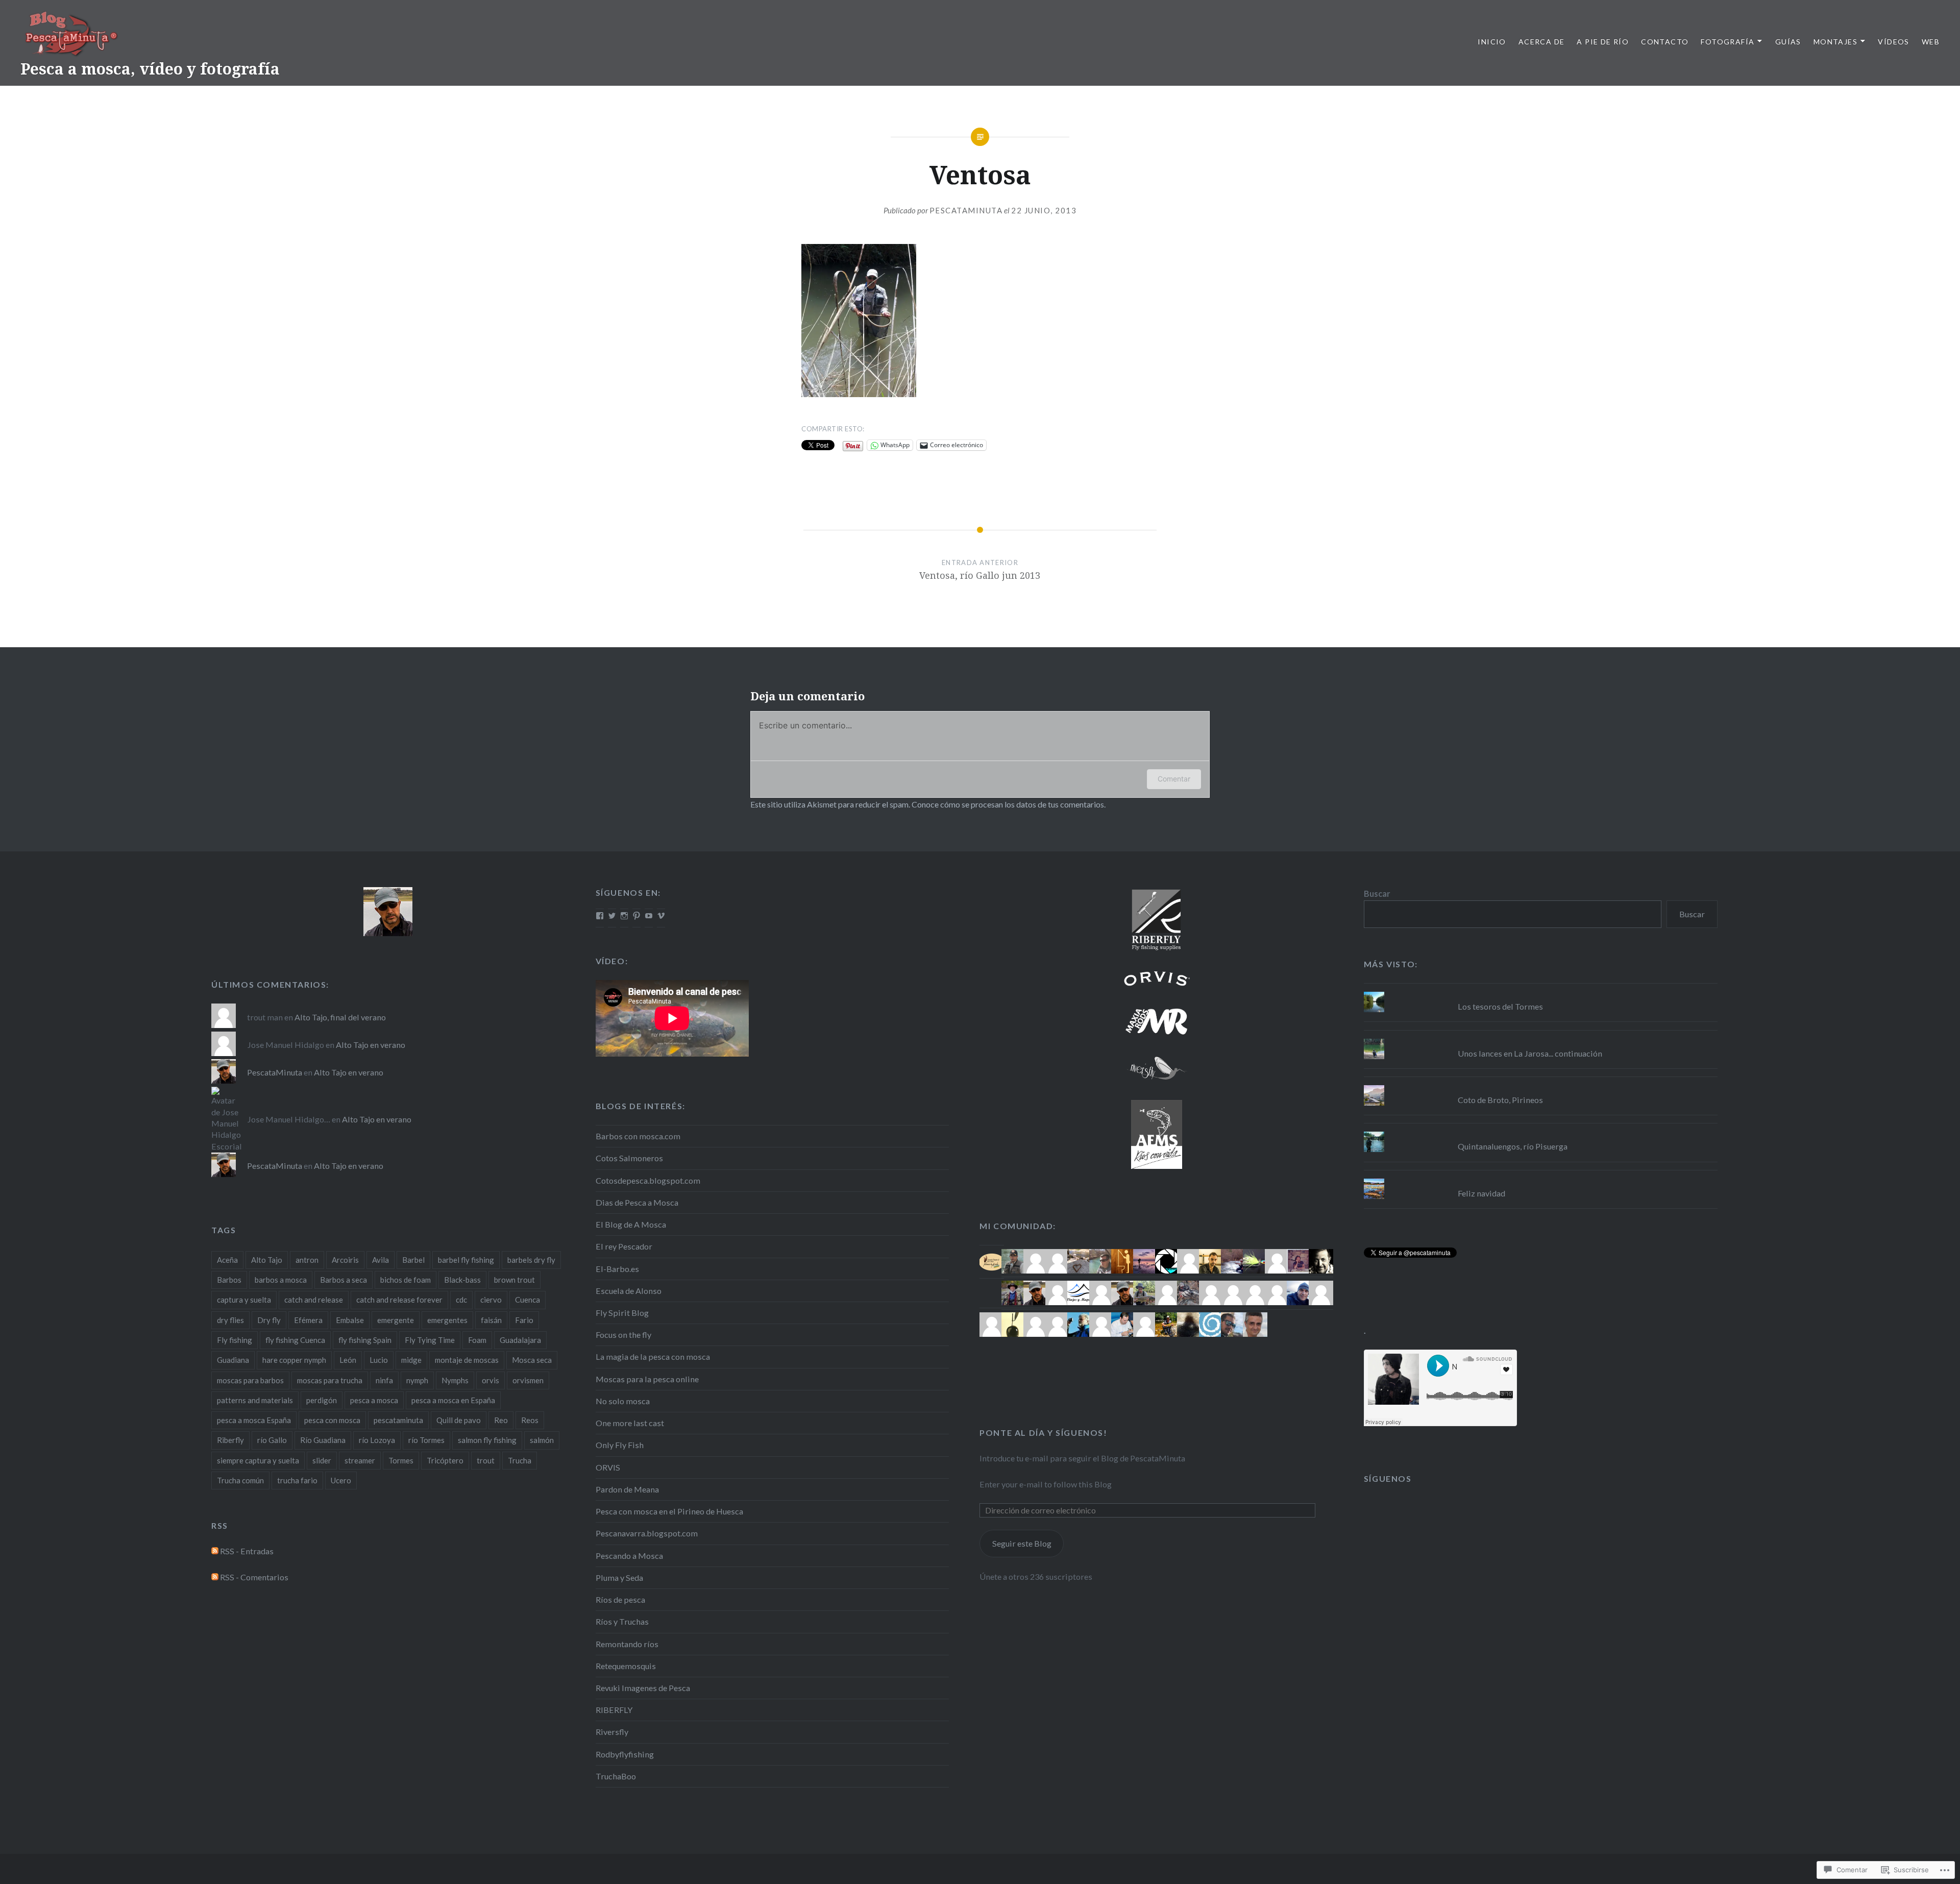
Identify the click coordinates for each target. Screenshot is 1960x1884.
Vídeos (1893, 42)
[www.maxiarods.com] (1156, 1021)
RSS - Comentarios (254, 1577)
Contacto (1665, 42)
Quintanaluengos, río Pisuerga (1513, 1146)
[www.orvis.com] (1156, 978)
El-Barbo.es (617, 1269)
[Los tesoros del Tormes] (1541, 992)
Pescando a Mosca (629, 1556)
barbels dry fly (531, 1260)
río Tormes (426, 1440)
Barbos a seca (344, 1280)
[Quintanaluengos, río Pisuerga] (1541, 1132)
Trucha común (240, 1480)
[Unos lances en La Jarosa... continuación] (1541, 1039)
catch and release (314, 1300)
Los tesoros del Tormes (1500, 1006)
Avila (381, 1260)
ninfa (384, 1380)
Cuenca (528, 1300)
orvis (491, 1380)
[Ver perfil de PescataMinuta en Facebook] (600, 916)
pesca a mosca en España (453, 1400)
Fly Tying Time (430, 1340)
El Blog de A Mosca (631, 1224)
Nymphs (455, 1380)
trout (486, 1460)
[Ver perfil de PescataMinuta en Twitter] (612, 916)
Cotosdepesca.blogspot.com (648, 1180)
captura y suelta (244, 1300)
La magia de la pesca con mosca (653, 1356)
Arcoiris (345, 1260)
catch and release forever (399, 1300)
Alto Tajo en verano (371, 1045)
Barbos (229, 1280)
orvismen (528, 1380)
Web (1931, 42)
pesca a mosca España (254, 1420)
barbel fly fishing (466, 1260)
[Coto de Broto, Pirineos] (1541, 1085)
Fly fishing (235, 1340)
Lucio (379, 1360)
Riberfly (230, 1440)
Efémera (308, 1320)
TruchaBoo (616, 1776)
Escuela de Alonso (629, 1291)
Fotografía (1728, 42)
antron (307, 1260)
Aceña (227, 1260)
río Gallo (272, 1440)
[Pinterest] (636, 916)
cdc (461, 1300)
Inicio (1492, 42)
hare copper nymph (294, 1360)
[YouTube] (649, 916)
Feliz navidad (1481, 1193)
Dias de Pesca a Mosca (637, 1202)
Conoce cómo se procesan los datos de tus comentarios (1008, 804)
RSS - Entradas (247, 1551)
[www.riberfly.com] (1156, 919)
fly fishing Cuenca (295, 1340)
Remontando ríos (627, 1644)
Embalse (350, 1320)
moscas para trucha (330, 1380)
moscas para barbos (250, 1380)
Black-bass (462, 1280)
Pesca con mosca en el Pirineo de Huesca (669, 1511)
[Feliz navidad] (1541, 1179)
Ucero (341, 1480)
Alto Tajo (267, 1260)
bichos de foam (406, 1280)
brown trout (514, 1280)
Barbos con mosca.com (638, 1136)
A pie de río (1603, 42)
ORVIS (608, 1467)
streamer (360, 1460)
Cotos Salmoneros (629, 1158)
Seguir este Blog (1022, 1543)
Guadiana (233, 1360)
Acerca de (1542, 42)
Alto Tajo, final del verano (340, 1017)
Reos (530, 1420)
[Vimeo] (661, 916)
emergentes (447, 1320)
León (348, 1360)
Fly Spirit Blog (622, 1313)
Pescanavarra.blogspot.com (647, 1533)
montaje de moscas (467, 1360)
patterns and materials (255, 1400)
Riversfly (612, 1732)
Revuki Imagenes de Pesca (643, 1688)
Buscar (1377, 894)
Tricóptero (445, 1460)
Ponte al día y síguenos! (1043, 1433)
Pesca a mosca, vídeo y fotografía (150, 69)
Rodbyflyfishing (625, 1754)
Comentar (1174, 779)
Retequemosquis (626, 1666)
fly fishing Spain (365, 1340)
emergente (396, 1320)
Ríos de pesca (620, 1599)
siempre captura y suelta (258, 1460)
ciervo (491, 1300)
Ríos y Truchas (622, 1621)
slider (322, 1460)
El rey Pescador (624, 1246)
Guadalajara (520, 1340)
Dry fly (269, 1320)
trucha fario (297, 1480)
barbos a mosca (281, 1280)
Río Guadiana (323, 1440)
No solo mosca (623, 1401)
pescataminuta (398, 1420)
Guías (1788, 42)
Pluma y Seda (619, 1577)
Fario (524, 1320)
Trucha (520, 1460)
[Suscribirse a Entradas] (215, 1551)
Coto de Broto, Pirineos (1500, 1100)
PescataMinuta (966, 210)
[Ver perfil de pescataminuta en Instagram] (624, 916)
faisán (491, 1320)
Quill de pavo (459, 1420)
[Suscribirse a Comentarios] (215, 1577)
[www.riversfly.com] (1156, 1068)
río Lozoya (377, 1440)
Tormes (401, 1460)
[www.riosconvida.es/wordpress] (1156, 1134)
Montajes (1835, 42)
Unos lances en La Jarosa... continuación (1530, 1053)
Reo (501, 1420)
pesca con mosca (332, 1420)
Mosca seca (532, 1360)
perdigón (322, 1400)
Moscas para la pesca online (647, 1379)
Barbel (413, 1260)
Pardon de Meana (627, 1489)
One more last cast (630, 1423)
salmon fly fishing (487, 1440)
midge (411, 1360)
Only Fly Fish (620, 1445)
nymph (417, 1380)
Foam (477, 1340)
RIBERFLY (614, 1710)
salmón (542, 1440)
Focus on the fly (623, 1335)
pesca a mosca (374, 1400)
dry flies (230, 1320)
